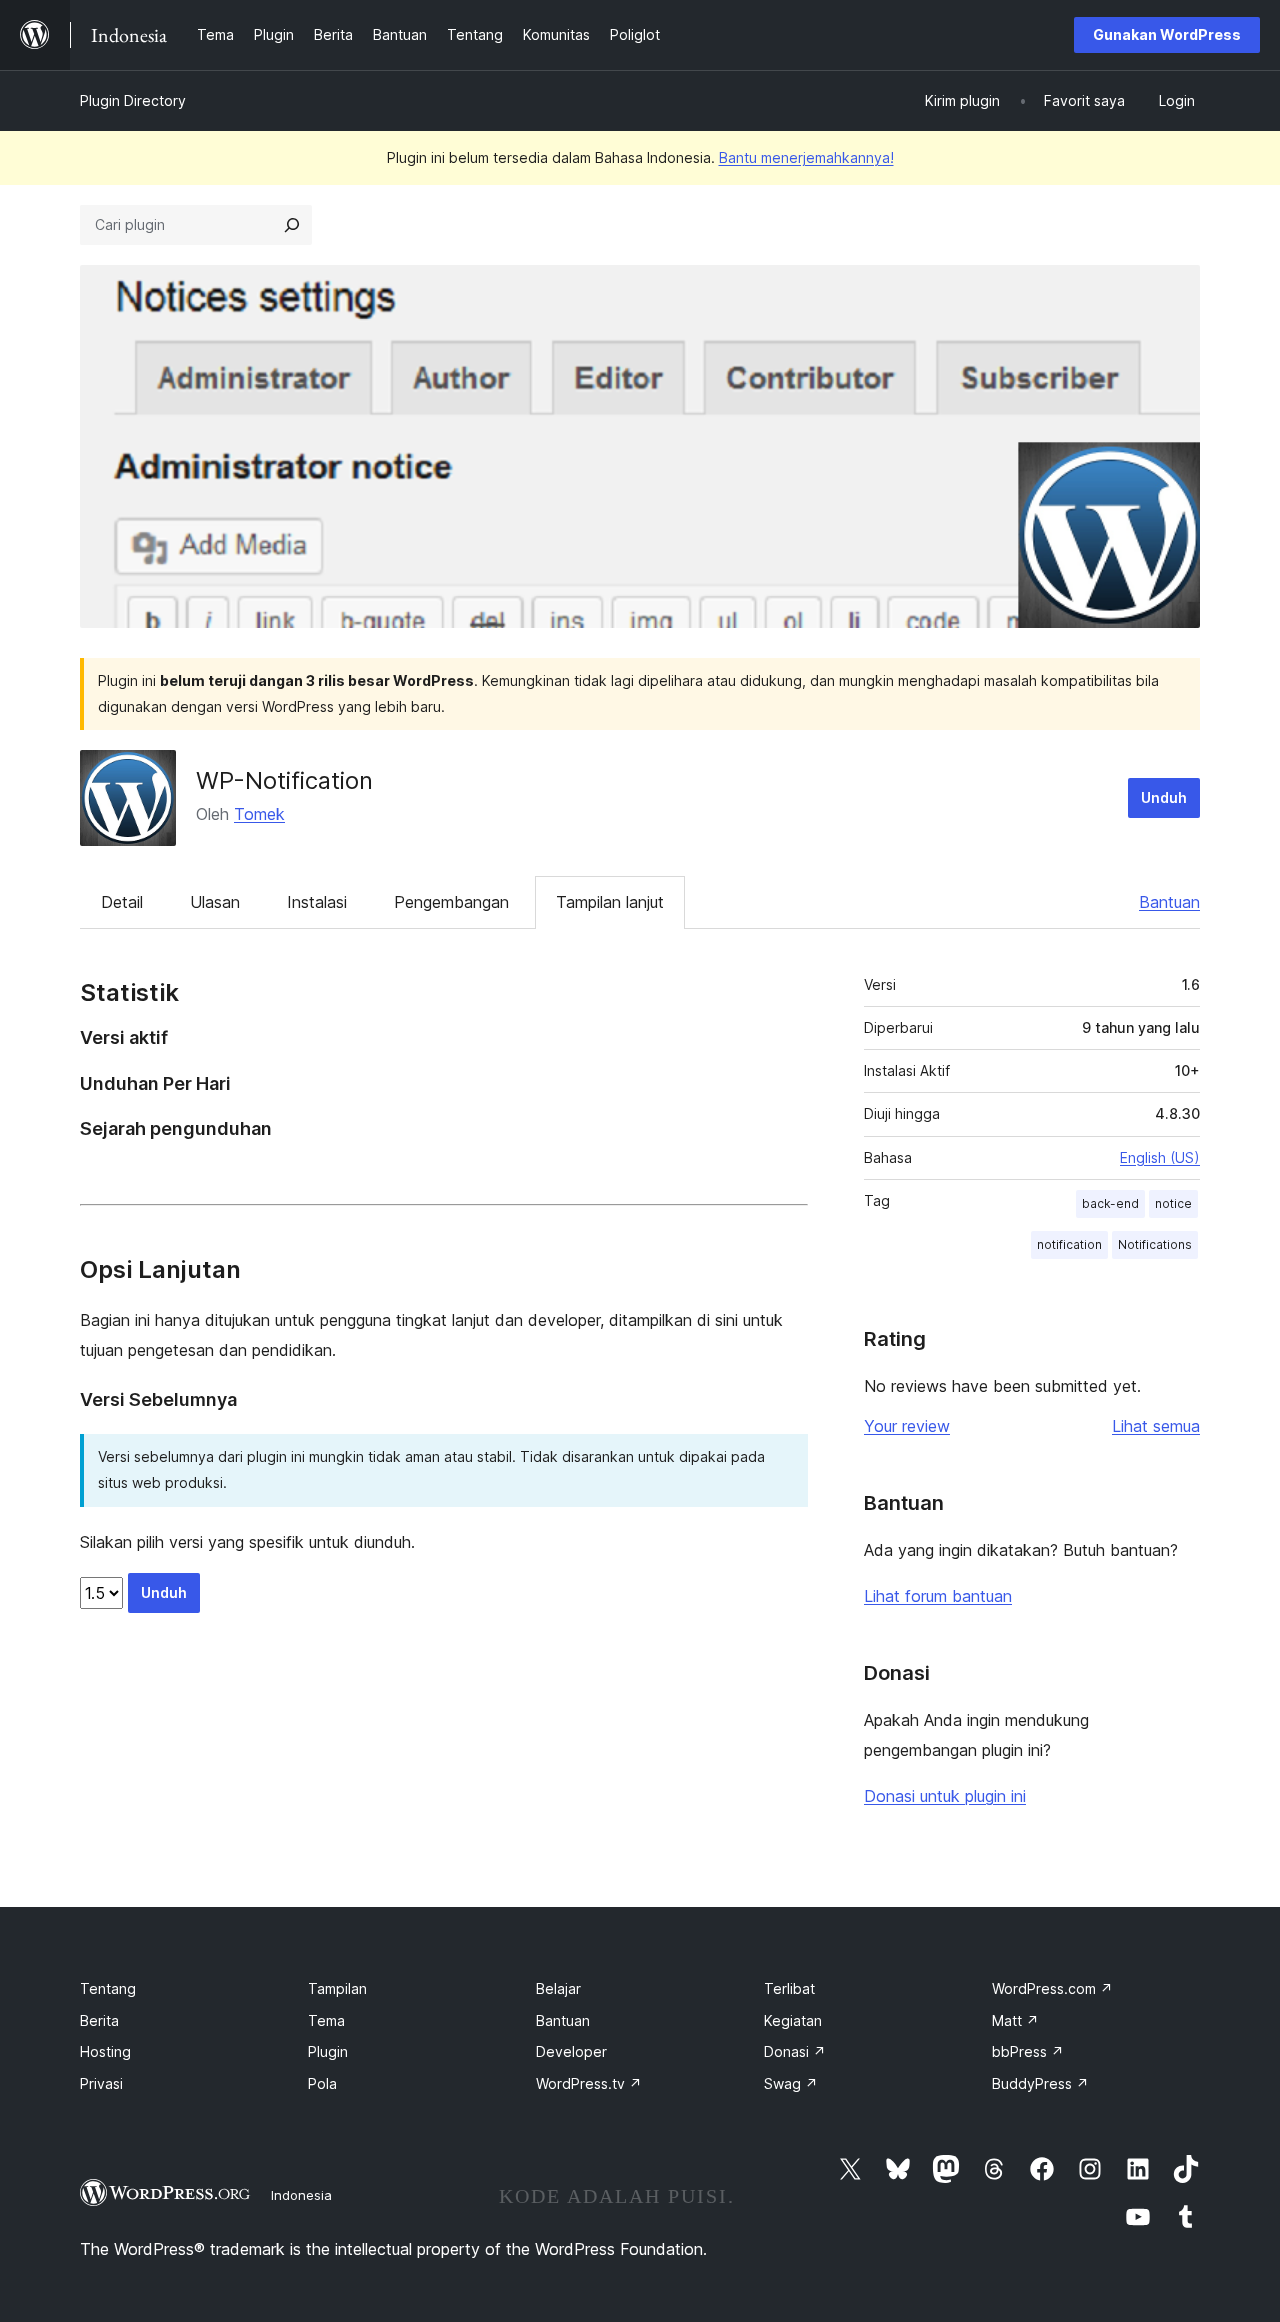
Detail (122, 902)
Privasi (101, 2083)
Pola (322, 2083)
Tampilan (337, 1988)
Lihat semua (1156, 1426)
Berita (99, 2020)
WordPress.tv (589, 2083)
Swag (791, 2083)
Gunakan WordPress (1167, 34)
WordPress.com (1052, 1988)
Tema (326, 2020)
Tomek (259, 814)
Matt (1015, 2020)
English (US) (1160, 1157)
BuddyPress (1040, 2083)
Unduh (1164, 797)
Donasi (795, 2051)
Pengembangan (451, 902)
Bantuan (1169, 902)
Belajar (558, 1988)
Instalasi (317, 902)
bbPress (1028, 2051)
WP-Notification (284, 780)
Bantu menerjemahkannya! (806, 157)
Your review (907, 1426)
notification (1069, 1244)
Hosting (105, 2051)
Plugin (328, 2051)
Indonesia (301, 2195)
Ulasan (215, 902)
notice (1173, 1203)
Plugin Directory (133, 100)
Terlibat (789, 1988)
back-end (1110, 1203)
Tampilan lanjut (610, 902)
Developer (571, 2051)
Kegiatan (793, 2020)
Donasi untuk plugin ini (945, 1796)
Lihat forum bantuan (938, 1596)
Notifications (1155, 1244)
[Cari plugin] (292, 225)
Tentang (108, 1988)
